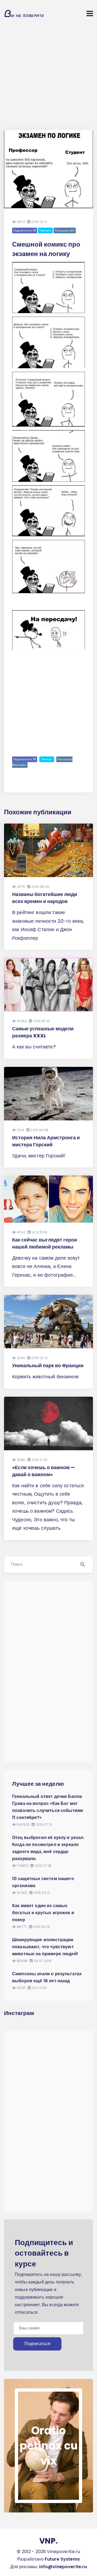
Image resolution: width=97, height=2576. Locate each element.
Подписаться (37, 2344)
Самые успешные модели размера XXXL (43, 1032)
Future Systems (62, 2559)
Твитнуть (45, 230)
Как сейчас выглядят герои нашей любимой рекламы (45, 1243)
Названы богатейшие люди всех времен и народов (45, 898)
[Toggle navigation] (90, 14)
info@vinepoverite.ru (63, 2567)
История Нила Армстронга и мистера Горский (46, 1141)
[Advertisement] (48, 78)
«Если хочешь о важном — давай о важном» (44, 1471)
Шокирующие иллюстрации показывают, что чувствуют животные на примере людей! (45, 1947)
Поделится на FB (25, 230)
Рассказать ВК (65, 230)
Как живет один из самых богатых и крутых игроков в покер (43, 1913)
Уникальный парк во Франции (48, 1365)
